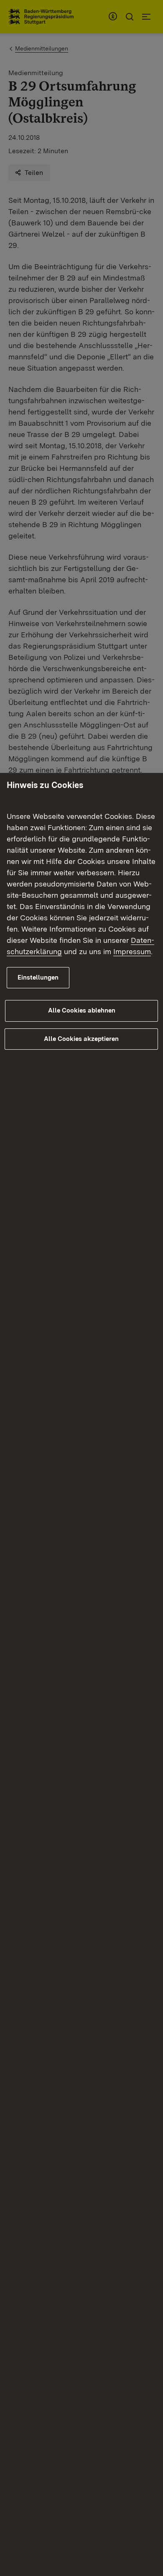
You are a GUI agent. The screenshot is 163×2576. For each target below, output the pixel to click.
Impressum (132, 951)
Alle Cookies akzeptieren (81, 1039)
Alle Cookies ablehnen (82, 1010)
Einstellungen (38, 977)
